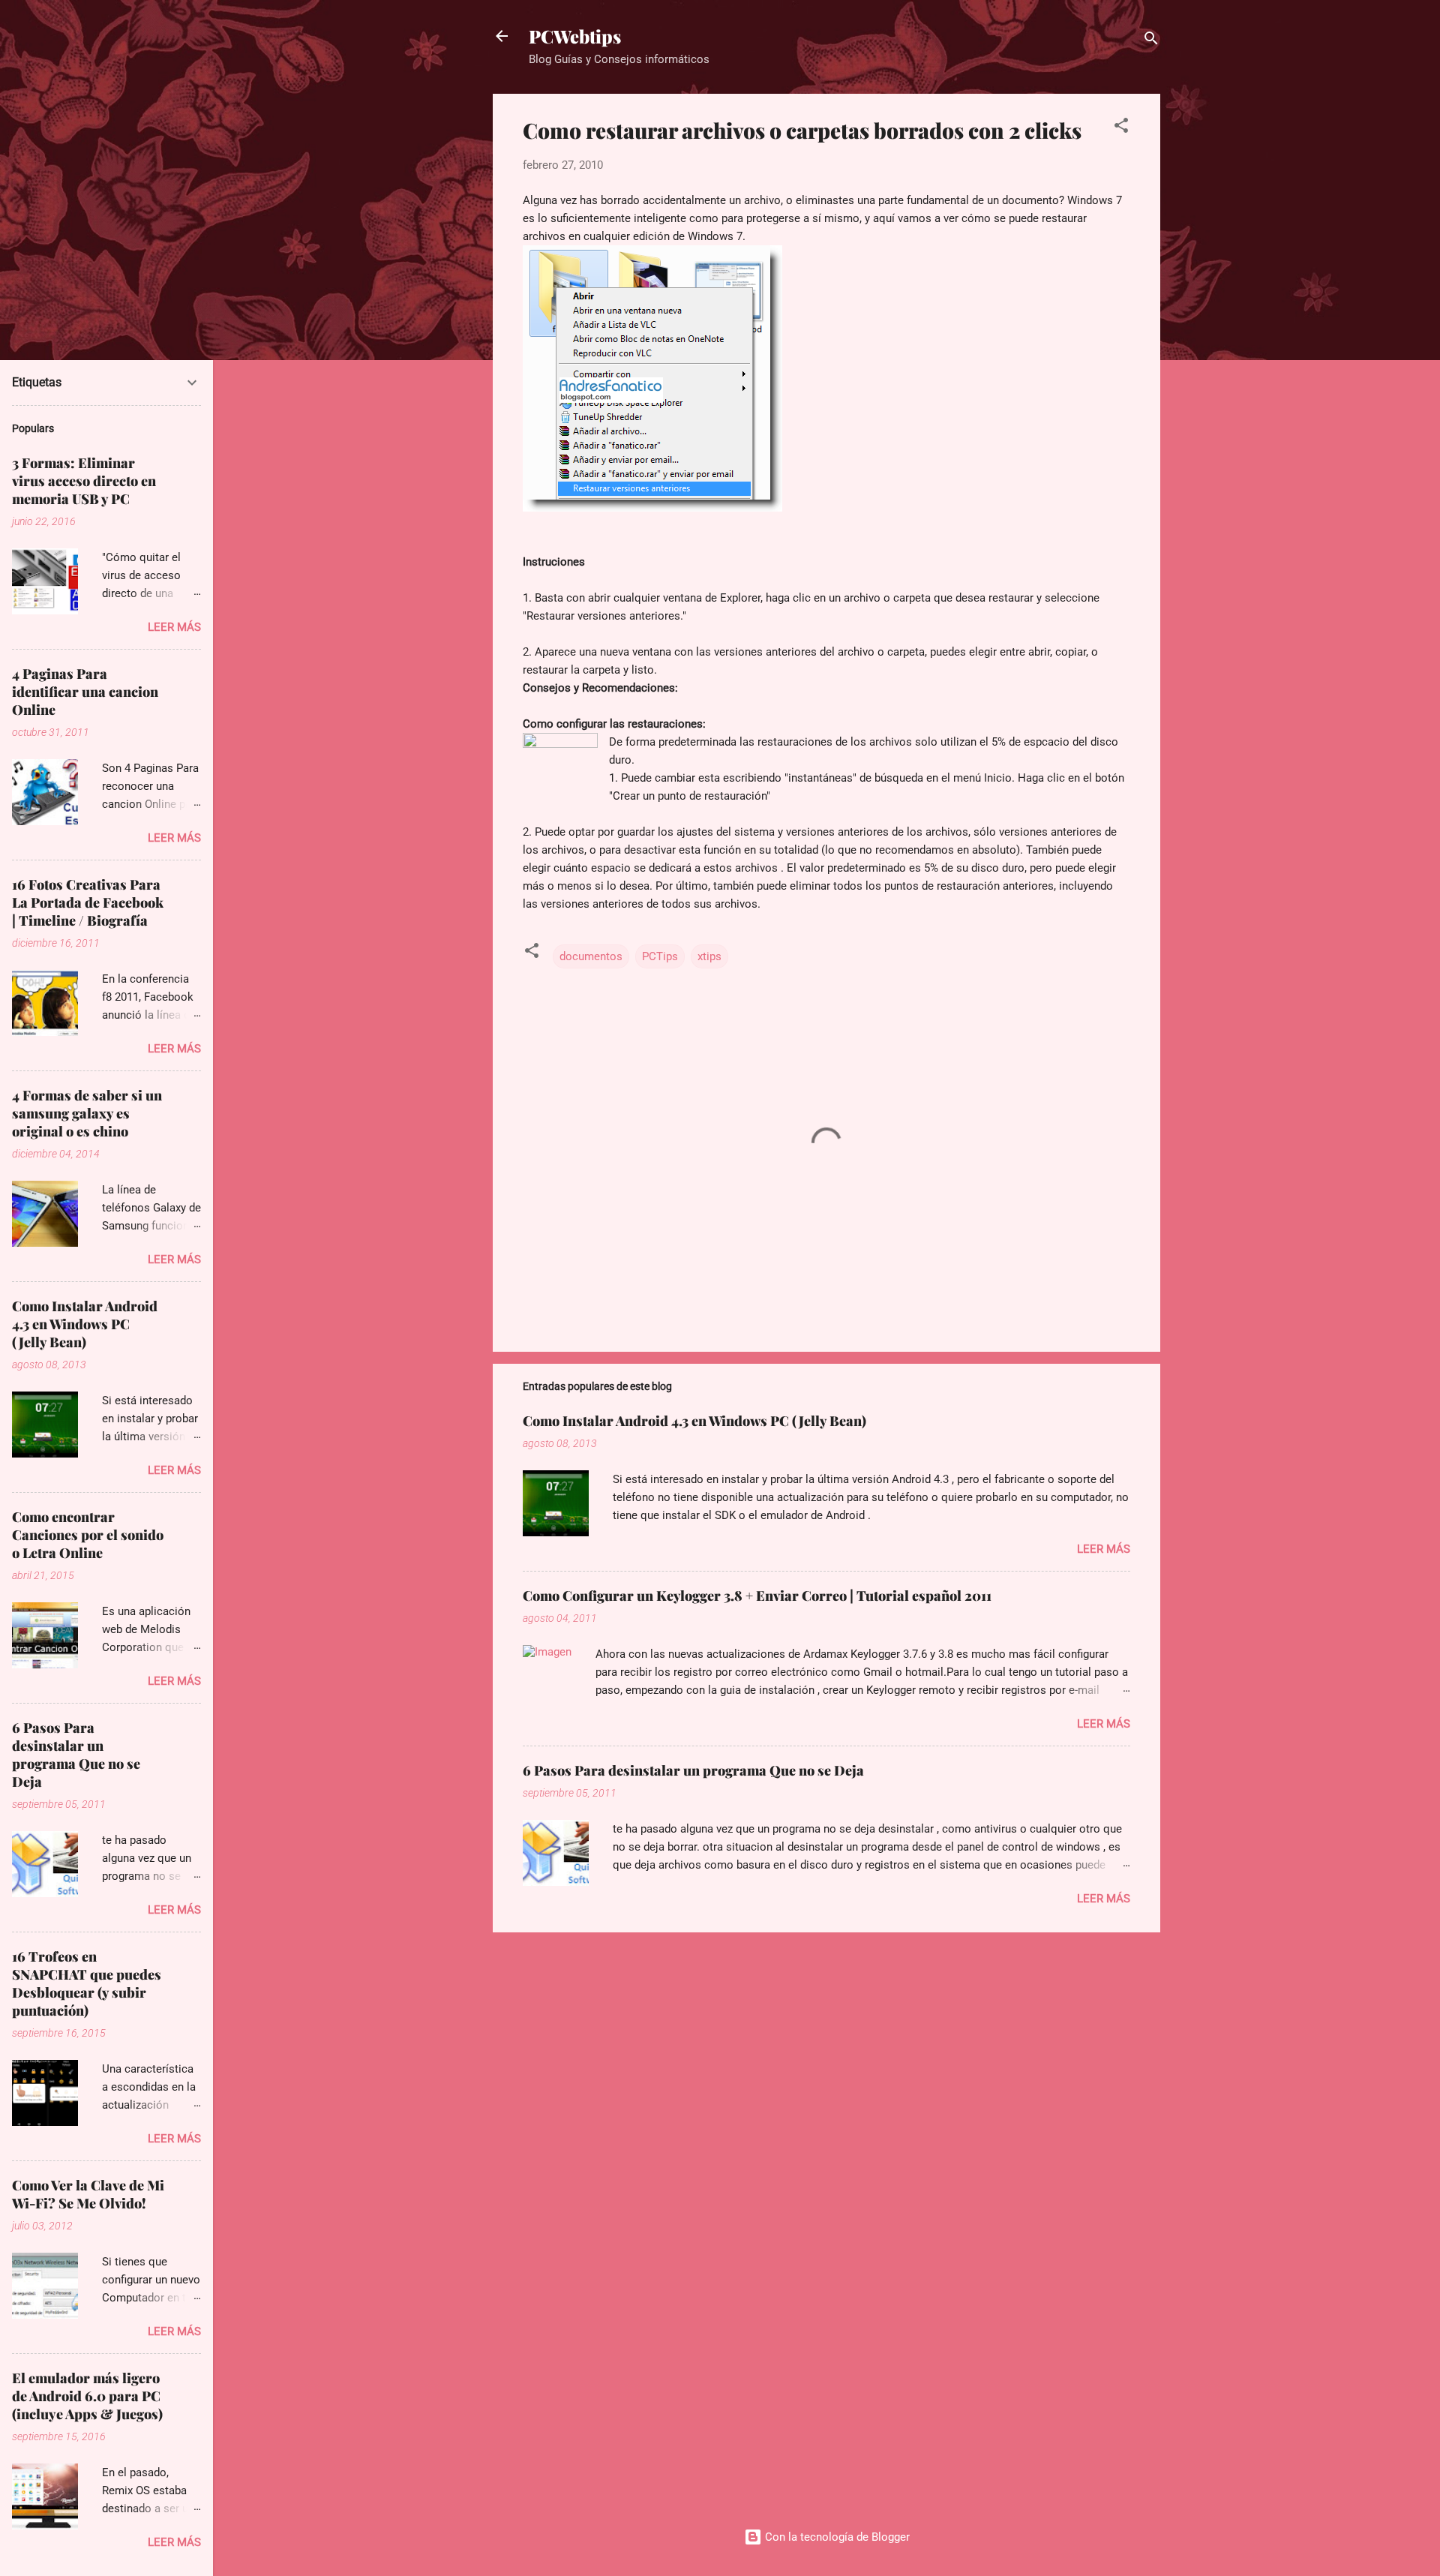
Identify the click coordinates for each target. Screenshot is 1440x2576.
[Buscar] (1151, 41)
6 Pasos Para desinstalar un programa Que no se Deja (693, 1770)
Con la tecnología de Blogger (836, 2537)
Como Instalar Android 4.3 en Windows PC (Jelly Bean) (694, 1421)
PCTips (660, 956)
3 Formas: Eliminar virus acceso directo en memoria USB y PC (84, 481)
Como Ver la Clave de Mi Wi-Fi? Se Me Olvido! (88, 2194)
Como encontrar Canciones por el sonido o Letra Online (88, 1535)
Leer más (1104, 1549)
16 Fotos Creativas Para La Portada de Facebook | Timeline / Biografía (88, 902)
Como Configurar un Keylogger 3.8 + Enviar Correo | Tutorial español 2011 (757, 1596)
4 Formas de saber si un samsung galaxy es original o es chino (87, 1113)
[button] (1121, 128)
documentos (591, 956)
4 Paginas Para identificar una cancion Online (85, 692)
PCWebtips (575, 36)
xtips (709, 956)
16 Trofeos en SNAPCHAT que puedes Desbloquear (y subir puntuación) (87, 1983)
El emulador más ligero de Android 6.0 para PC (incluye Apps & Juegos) (87, 2396)
